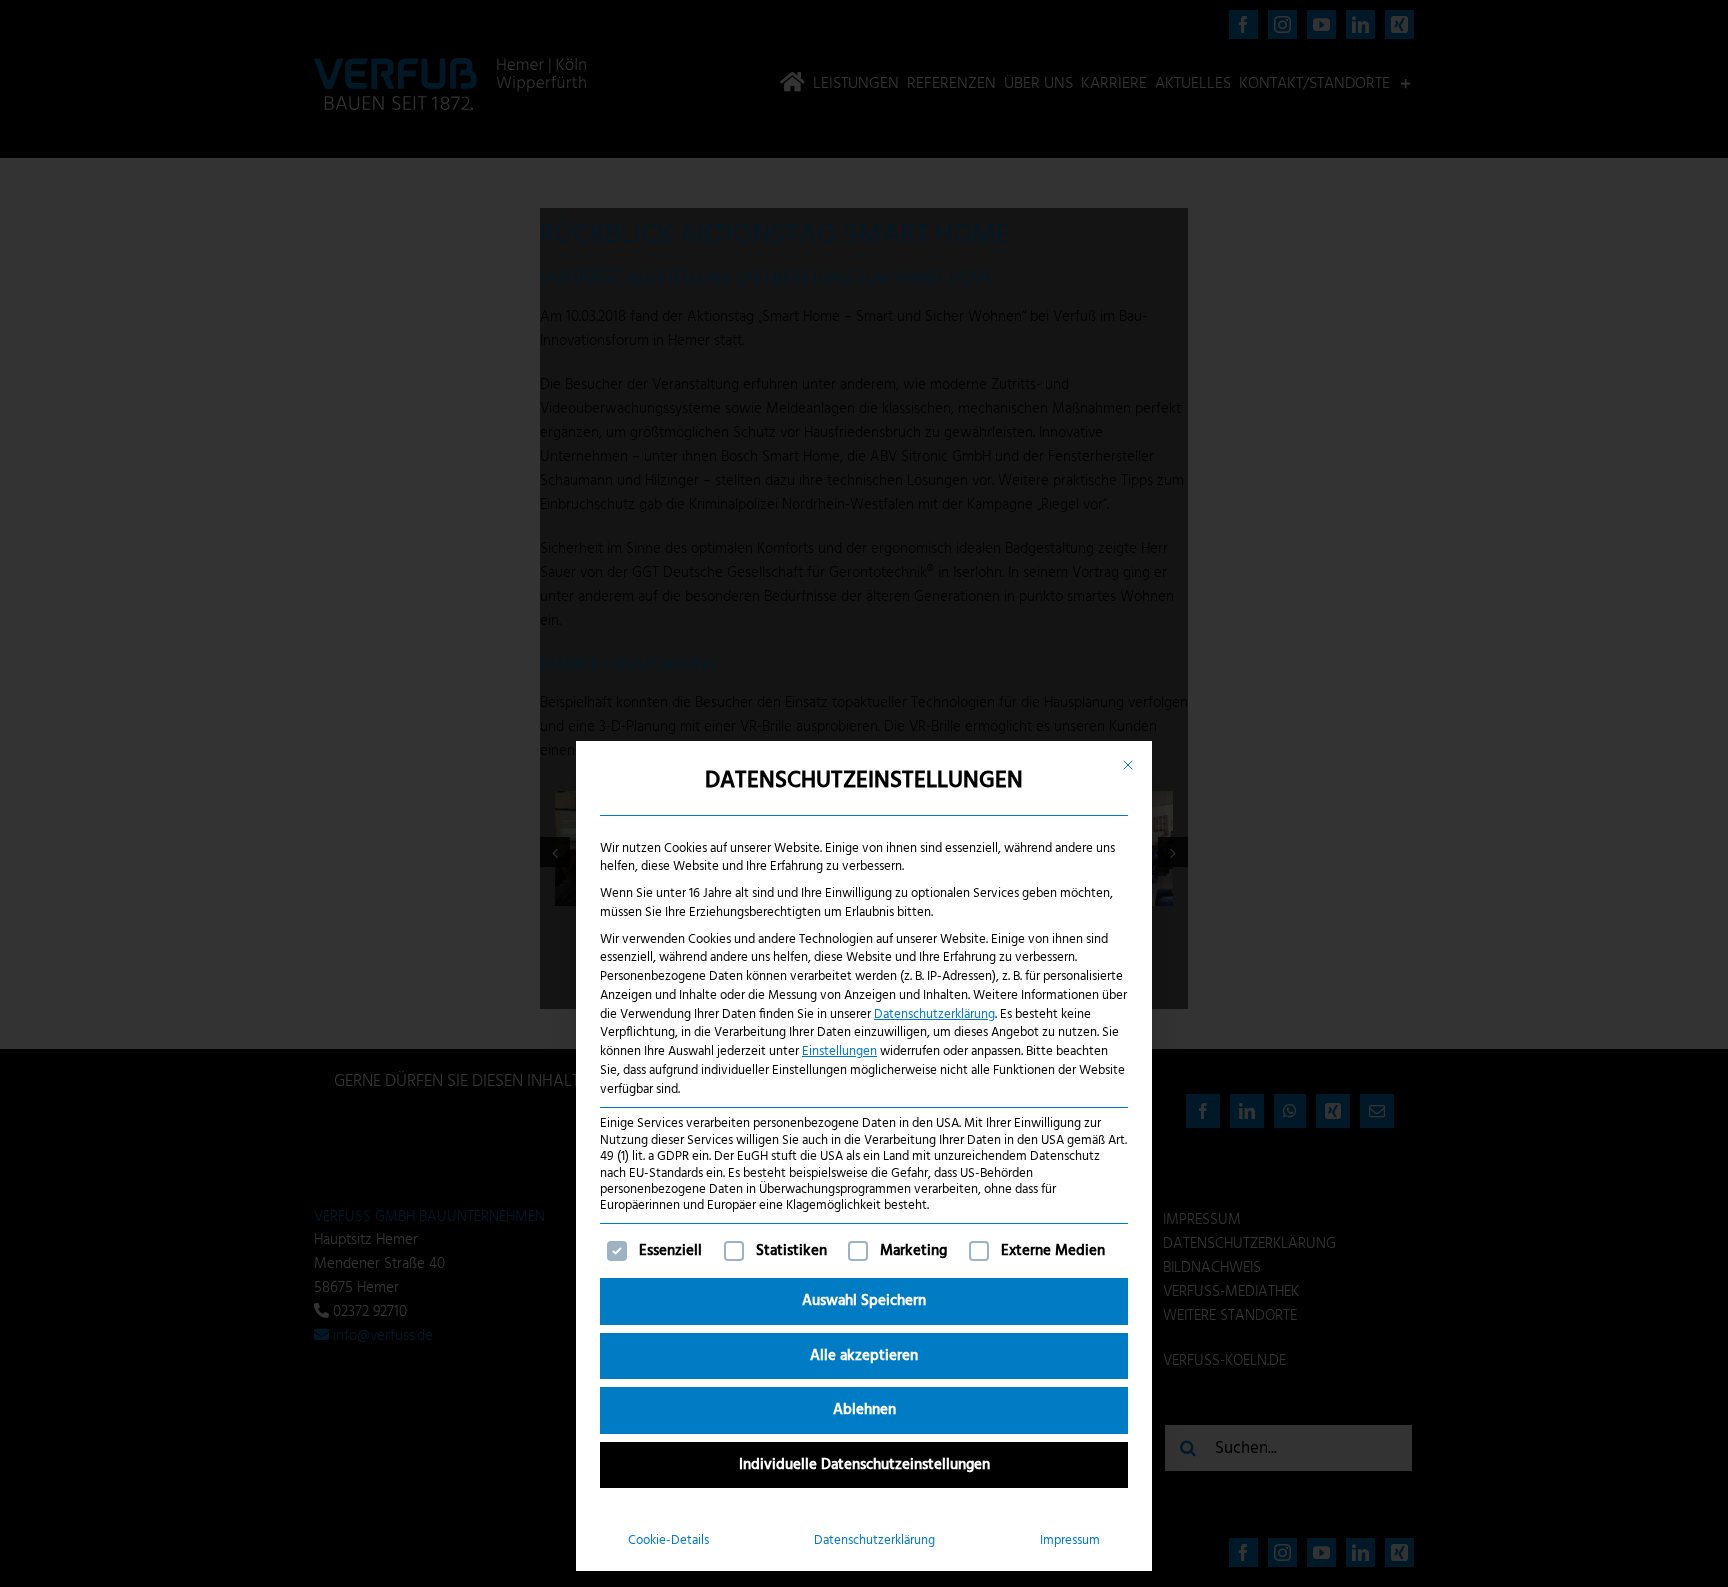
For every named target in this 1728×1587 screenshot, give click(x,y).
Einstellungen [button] (839, 1051)
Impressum (1070, 1540)
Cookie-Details (668, 1540)
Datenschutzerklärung (934, 1014)
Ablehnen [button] (864, 1410)
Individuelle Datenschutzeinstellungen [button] (864, 1465)
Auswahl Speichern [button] (864, 1301)
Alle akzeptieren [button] (864, 1356)
